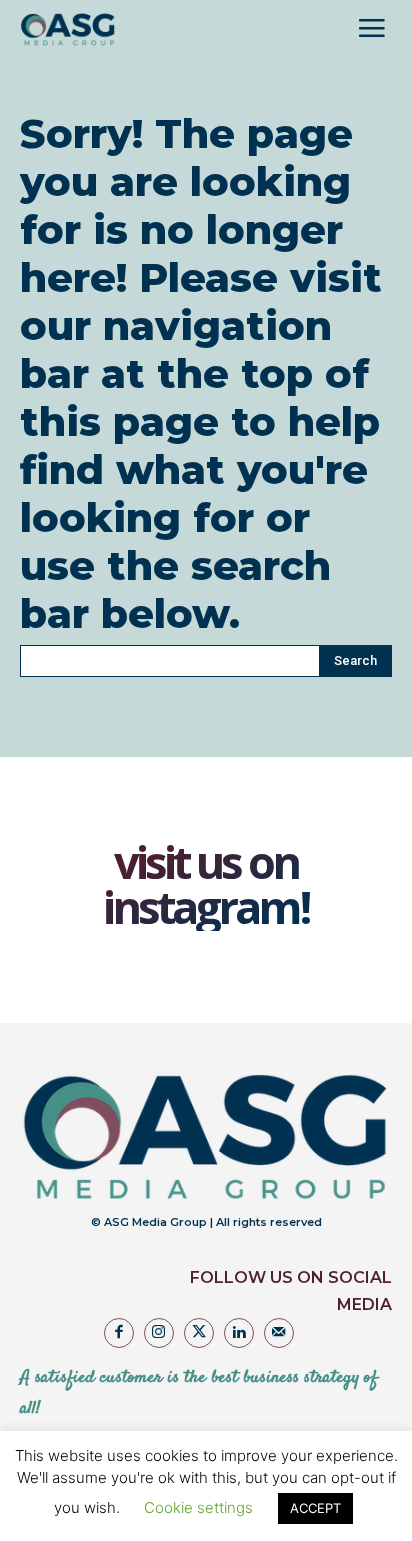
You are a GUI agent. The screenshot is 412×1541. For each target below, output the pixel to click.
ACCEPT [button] (315, 1508)
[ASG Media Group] (68, 30)
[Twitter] (199, 1333)
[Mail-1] (279, 1333)
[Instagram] (159, 1333)
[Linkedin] (239, 1333)
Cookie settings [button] (198, 1507)
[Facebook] (119, 1333)
